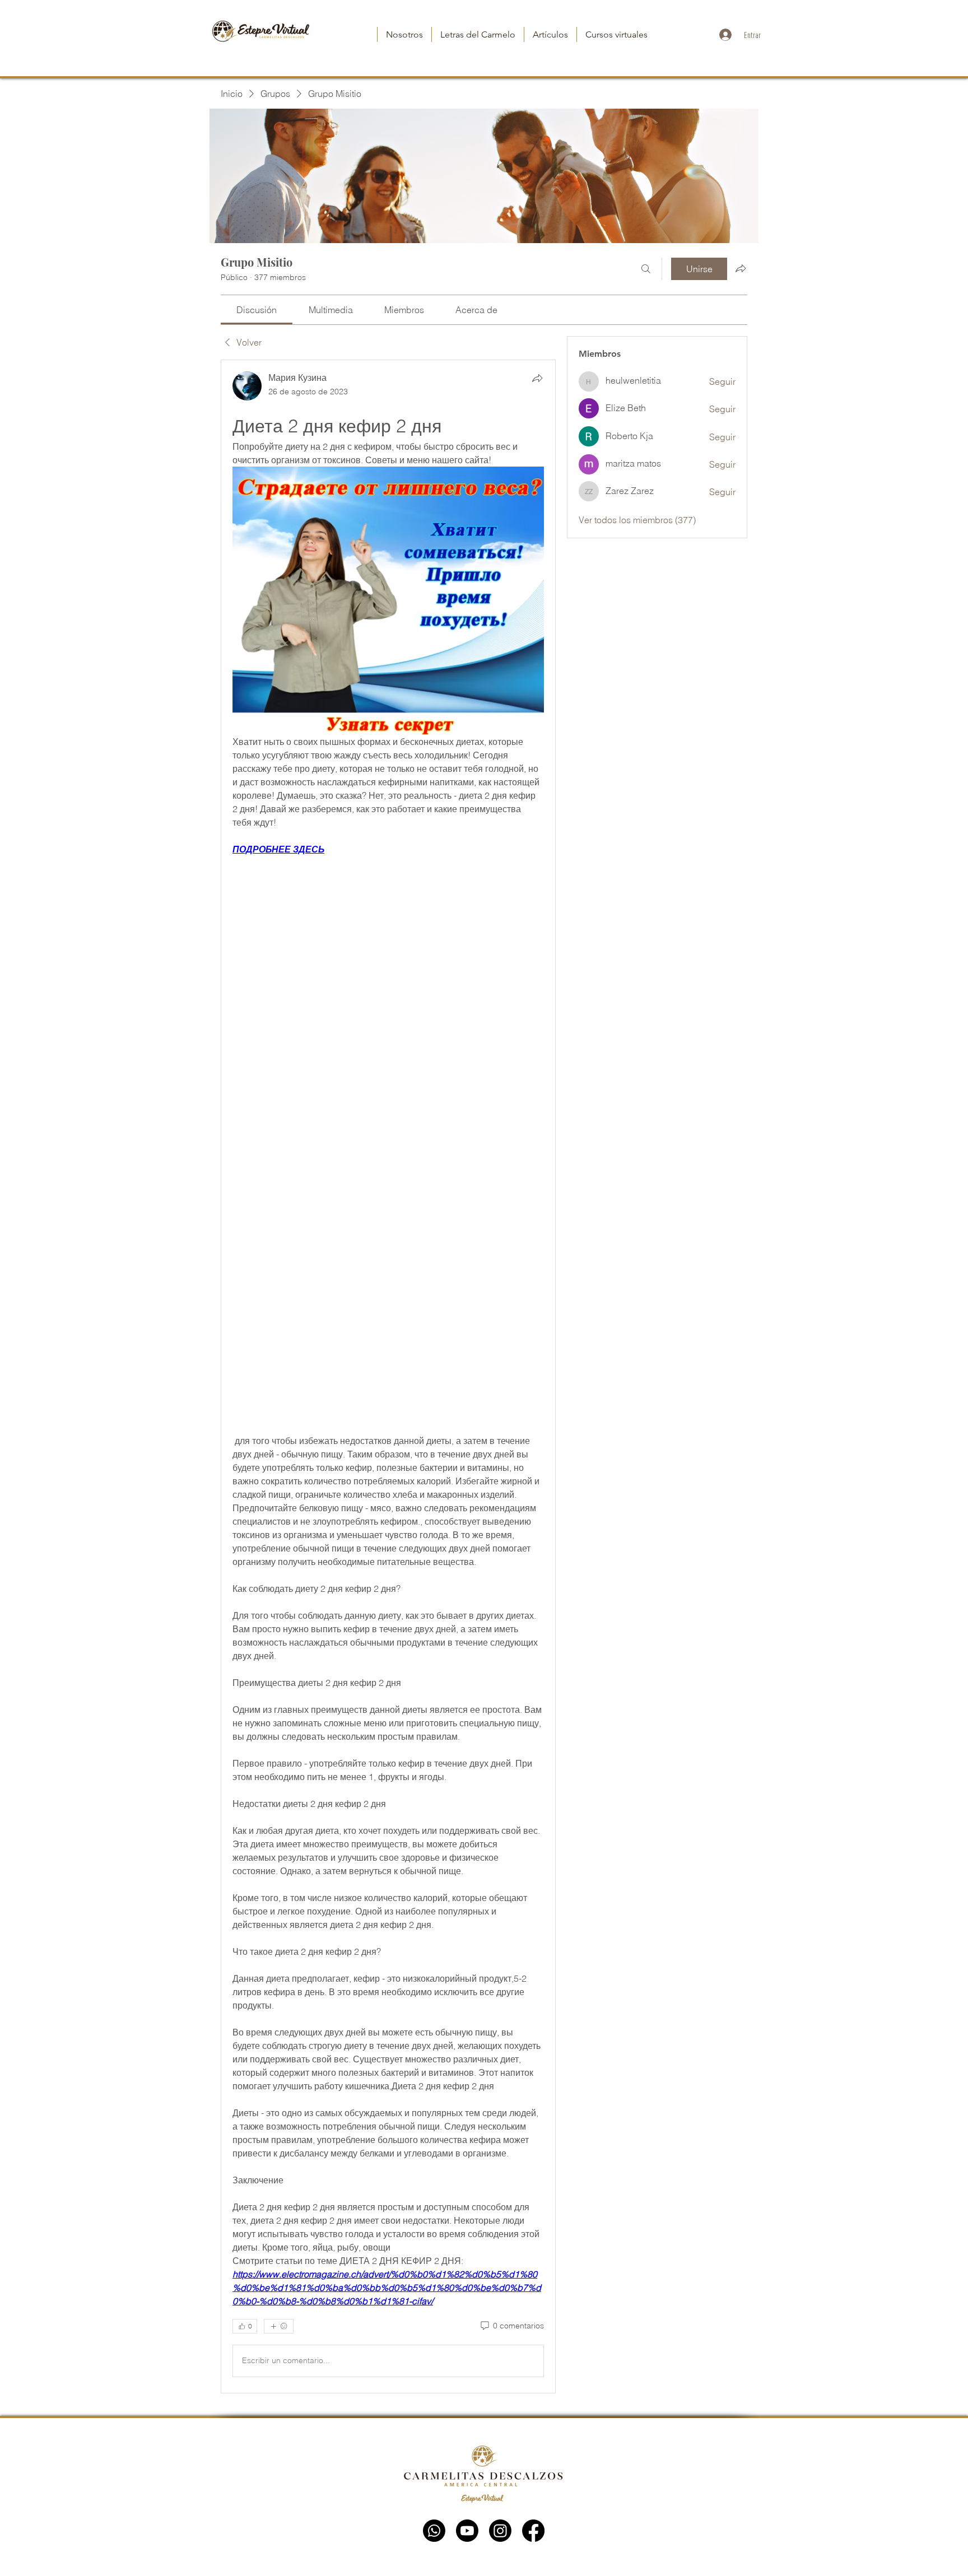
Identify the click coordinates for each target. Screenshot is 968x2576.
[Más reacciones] (279, 2326)
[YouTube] (467, 2531)
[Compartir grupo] (741, 268)
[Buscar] (646, 269)
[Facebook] (533, 2531)
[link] (257, 310)
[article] (388, 1376)
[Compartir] (537, 378)
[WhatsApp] (434, 2531)
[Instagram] (500, 2531)
